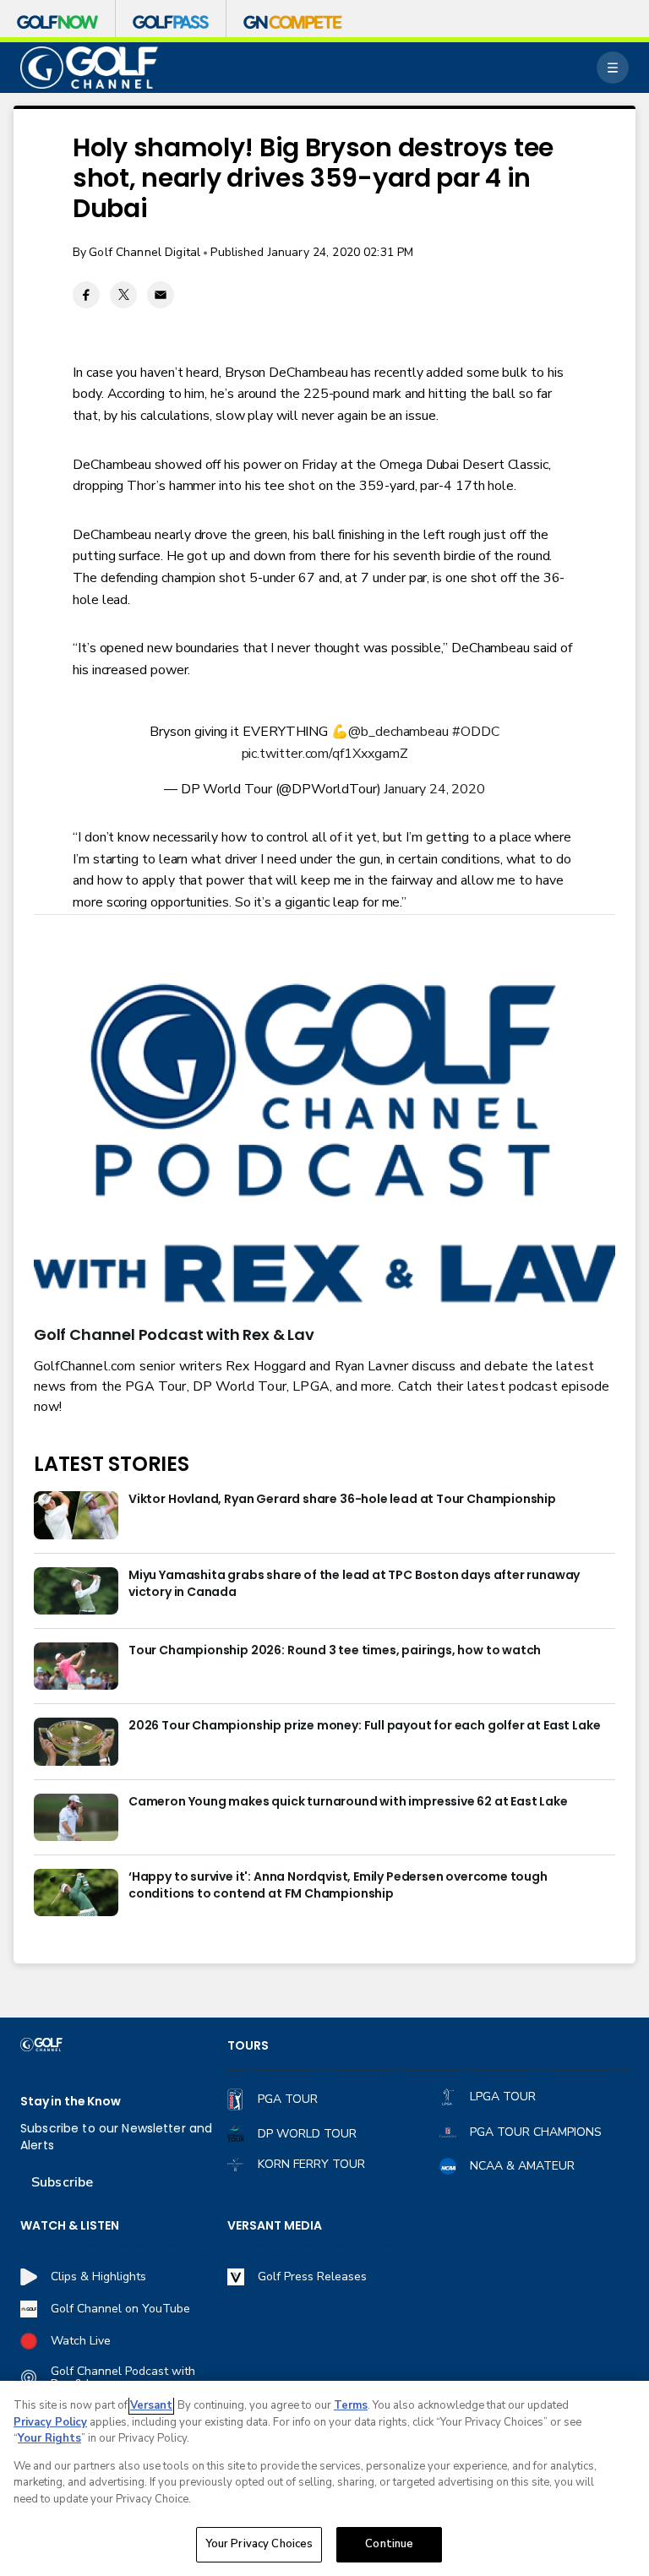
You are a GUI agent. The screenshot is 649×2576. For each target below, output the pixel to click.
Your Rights (49, 2438)
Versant (151, 2405)
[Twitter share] (123, 295)
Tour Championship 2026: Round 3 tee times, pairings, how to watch (335, 1650)
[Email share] (161, 295)
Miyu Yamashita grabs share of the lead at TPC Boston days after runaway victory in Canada (354, 1584)
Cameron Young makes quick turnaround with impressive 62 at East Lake (348, 1802)
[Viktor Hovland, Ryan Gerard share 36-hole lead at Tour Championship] (76, 1515)
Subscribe (62, 2182)
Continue (389, 2544)
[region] (324, 2478)
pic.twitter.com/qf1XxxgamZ (325, 754)
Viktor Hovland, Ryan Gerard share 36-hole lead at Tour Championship (342, 1499)
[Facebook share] (86, 295)
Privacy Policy (50, 2422)
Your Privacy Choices (259, 2544)
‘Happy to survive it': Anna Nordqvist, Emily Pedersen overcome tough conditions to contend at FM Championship (338, 1885)
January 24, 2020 (434, 789)
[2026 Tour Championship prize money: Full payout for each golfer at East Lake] (76, 1741)
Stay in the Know (71, 2102)
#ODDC (476, 732)
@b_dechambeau (398, 732)
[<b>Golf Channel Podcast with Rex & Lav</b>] (324, 1146)
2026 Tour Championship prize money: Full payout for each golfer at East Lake (364, 1726)
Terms (351, 2405)
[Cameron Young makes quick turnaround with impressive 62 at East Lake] (76, 1817)
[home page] (89, 68)
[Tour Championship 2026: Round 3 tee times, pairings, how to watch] (76, 1666)
